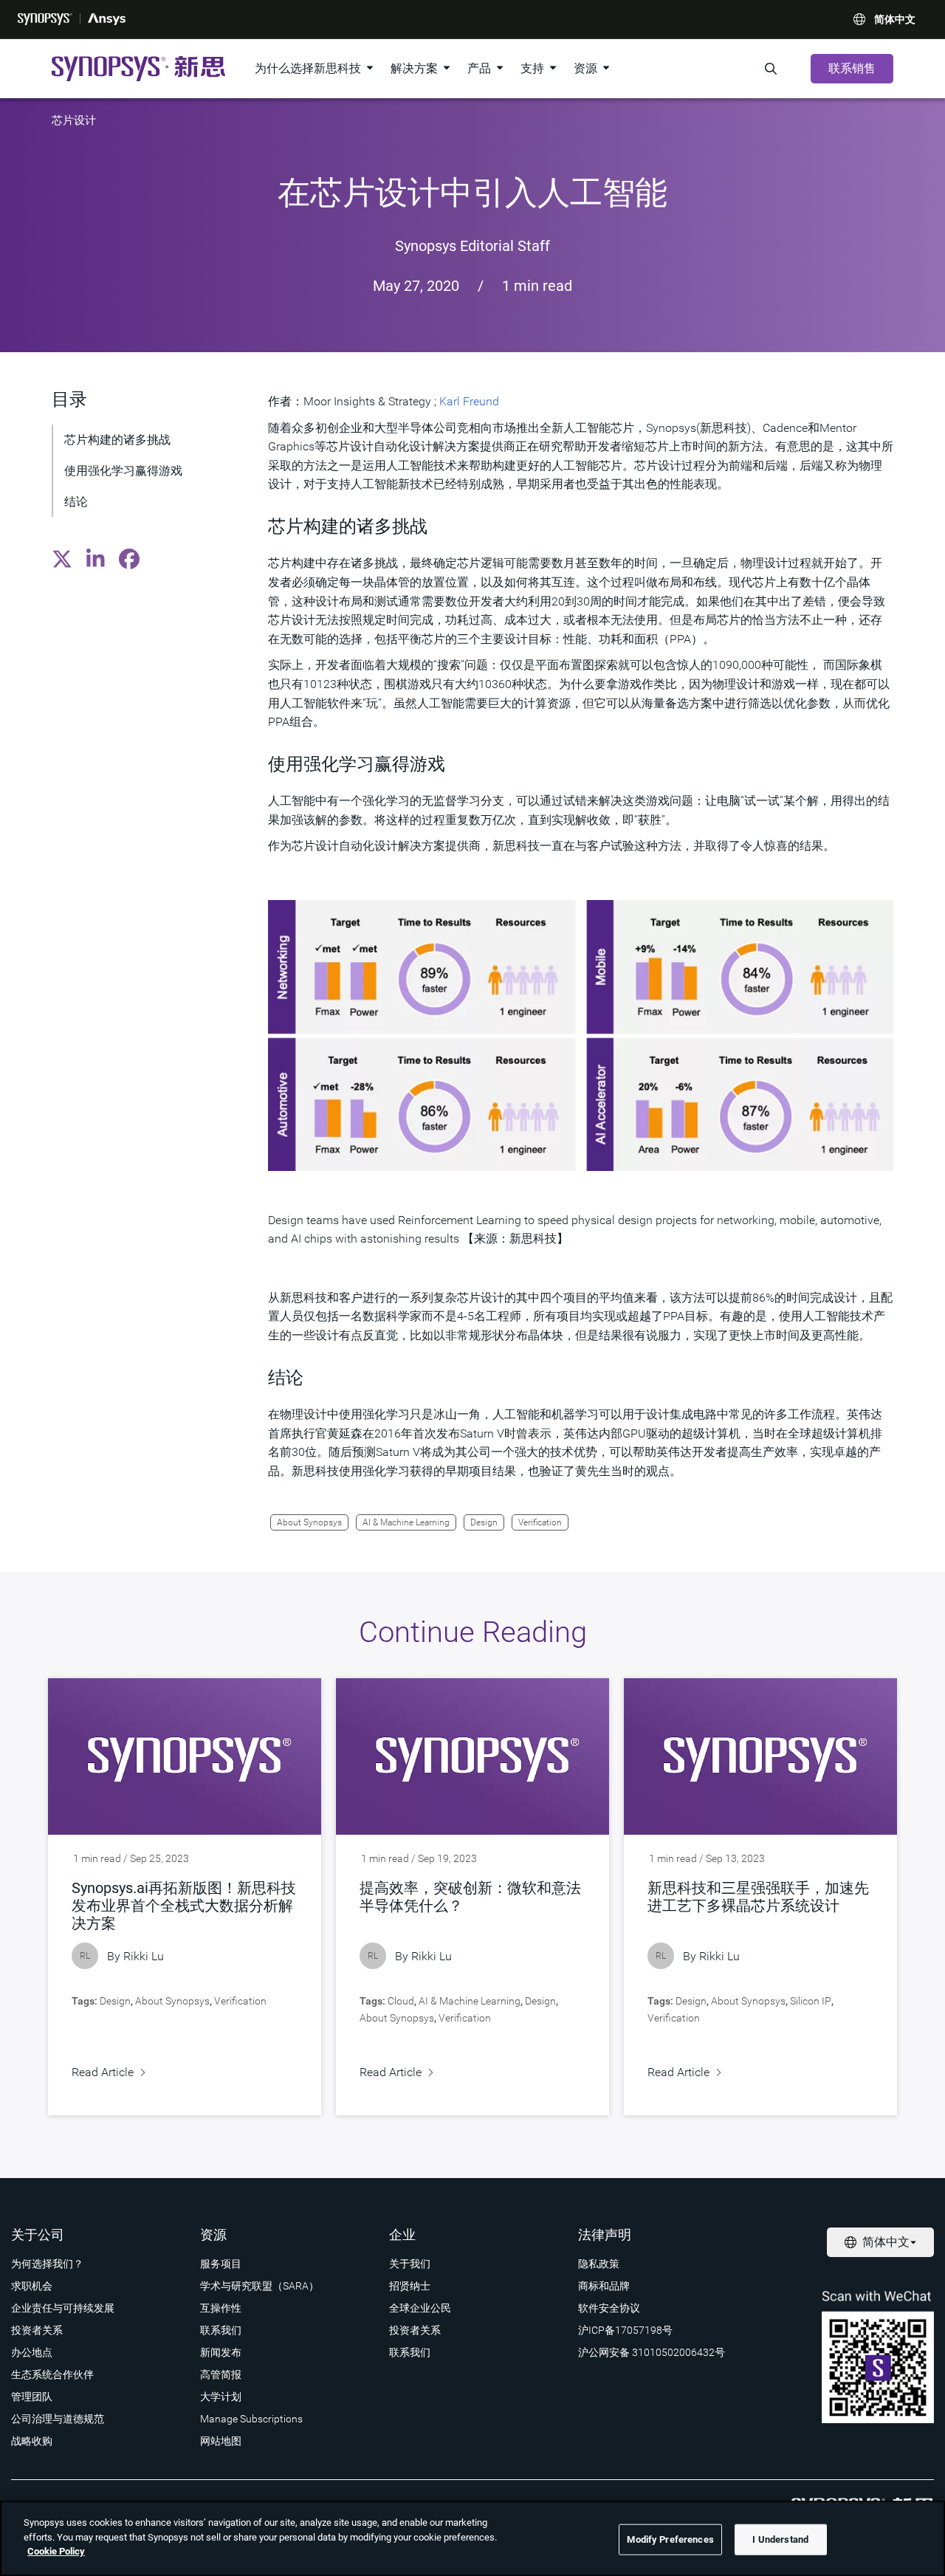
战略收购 (32, 2441)
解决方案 (414, 68)
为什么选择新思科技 (308, 68)
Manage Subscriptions (251, 2419)
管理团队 (32, 2397)
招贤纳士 (410, 2286)
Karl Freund (469, 401)
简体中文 (895, 19)
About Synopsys (309, 1522)
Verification (540, 1522)
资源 (585, 68)
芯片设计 (74, 120)
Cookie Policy (56, 2551)
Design (484, 1522)
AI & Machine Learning (406, 1522)
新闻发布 (221, 2352)
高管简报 (221, 2374)
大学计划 (221, 2397)
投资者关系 (37, 2330)
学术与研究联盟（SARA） (260, 2286)
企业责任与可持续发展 (63, 2308)
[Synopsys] (45, 19)
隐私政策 (599, 2264)
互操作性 (221, 2308)
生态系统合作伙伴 (52, 2374)
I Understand (780, 2539)
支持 (532, 68)
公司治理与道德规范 (58, 2419)
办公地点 (32, 2352)
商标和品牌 (604, 2286)
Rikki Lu (144, 1956)
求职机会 (32, 2286)
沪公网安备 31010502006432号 (652, 2352)
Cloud (401, 2001)
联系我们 (221, 2330)
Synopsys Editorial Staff (472, 246)
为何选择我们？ (47, 2264)
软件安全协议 (609, 2308)
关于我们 (410, 2264)
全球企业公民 (420, 2308)
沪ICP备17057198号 (625, 2330)
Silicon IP (811, 2001)
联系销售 (852, 68)
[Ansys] (107, 19)
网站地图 (221, 2441)
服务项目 (221, 2264)
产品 (479, 68)
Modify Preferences (670, 2539)
